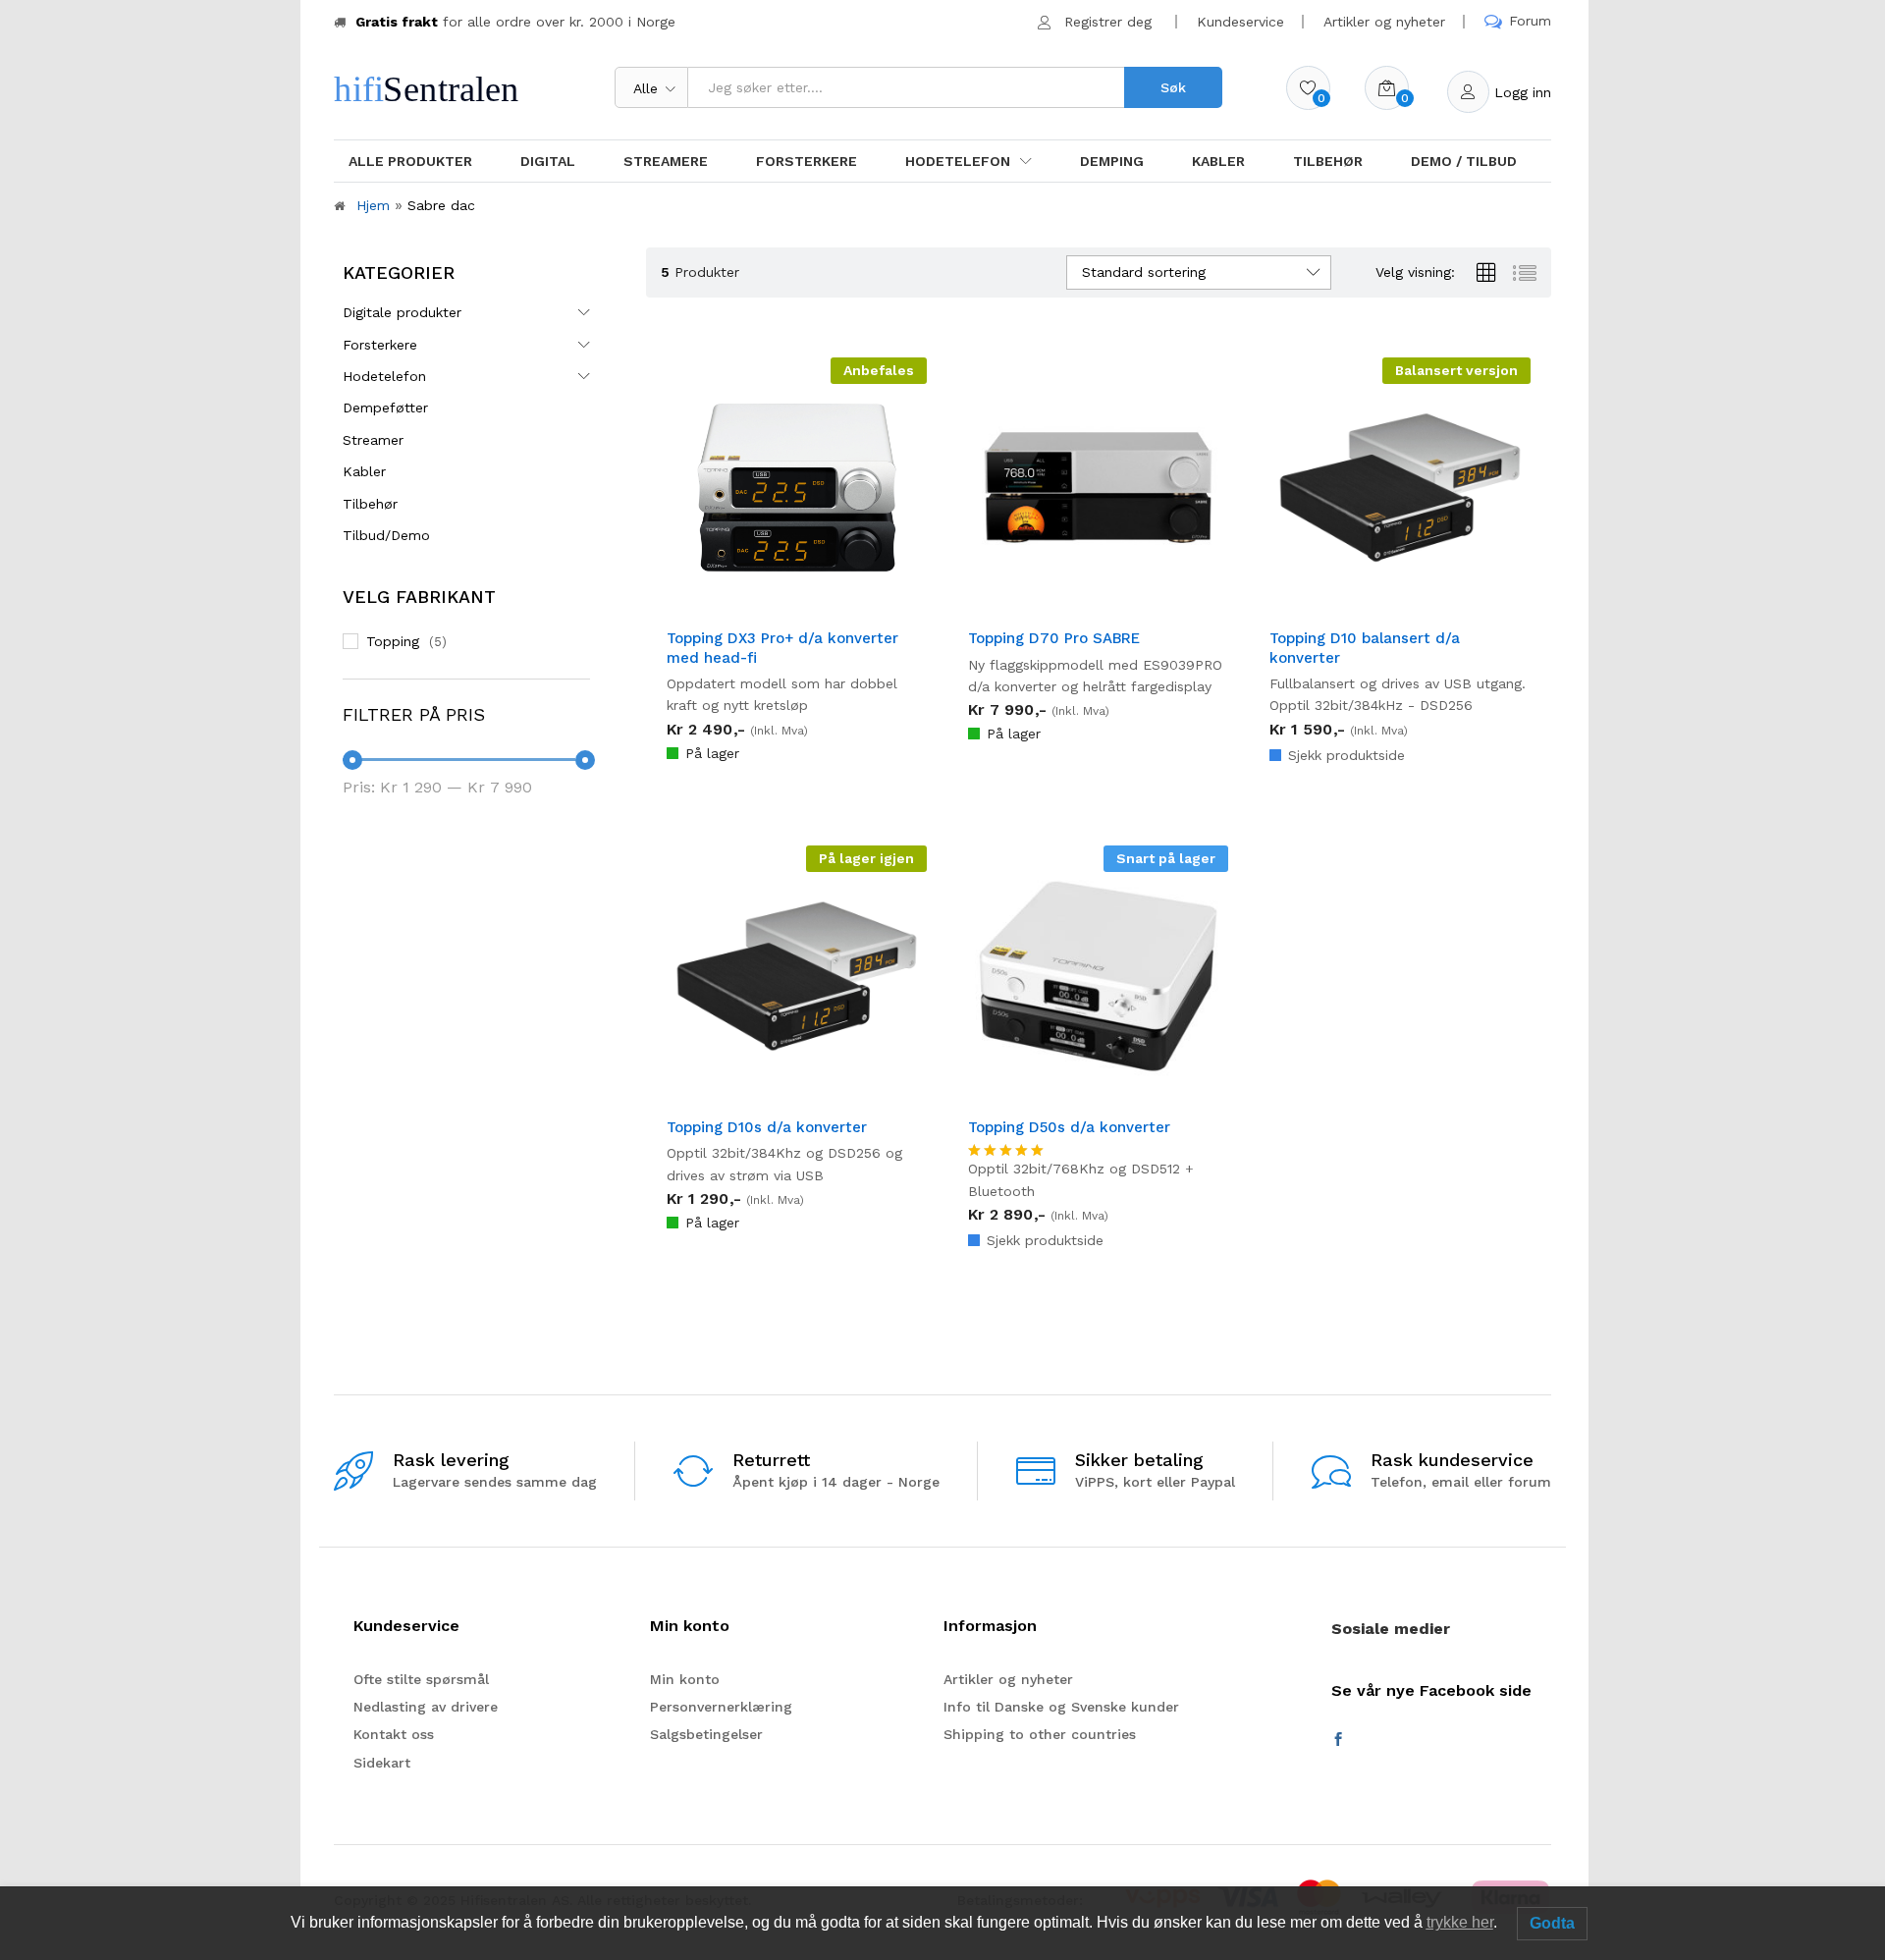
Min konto (685, 1679)
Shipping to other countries (1040, 1734)
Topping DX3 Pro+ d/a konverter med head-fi (782, 648)
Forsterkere (807, 161)
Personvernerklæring (721, 1707)
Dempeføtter (385, 408)
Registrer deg (1108, 22)
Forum (1530, 21)
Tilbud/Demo (386, 535)
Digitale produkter (402, 312)
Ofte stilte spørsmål (421, 1679)
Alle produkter (410, 161)
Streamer (373, 440)
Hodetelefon (384, 376)
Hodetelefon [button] (958, 161)
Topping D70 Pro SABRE (1054, 638)
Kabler (1218, 161)
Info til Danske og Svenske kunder (1061, 1707)
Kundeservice (1240, 22)
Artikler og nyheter (1384, 22)
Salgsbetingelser (706, 1734)
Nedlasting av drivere (426, 1707)
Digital (548, 161)
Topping (393, 641)
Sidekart (382, 1763)
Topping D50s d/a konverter (1069, 1127)
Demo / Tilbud (1464, 161)
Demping (1112, 161)
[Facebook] (1338, 1740)
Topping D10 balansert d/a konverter (1365, 648)
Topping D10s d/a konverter (767, 1127)
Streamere (666, 161)
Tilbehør (1328, 161)
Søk (1173, 87)
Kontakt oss (394, 1734)
